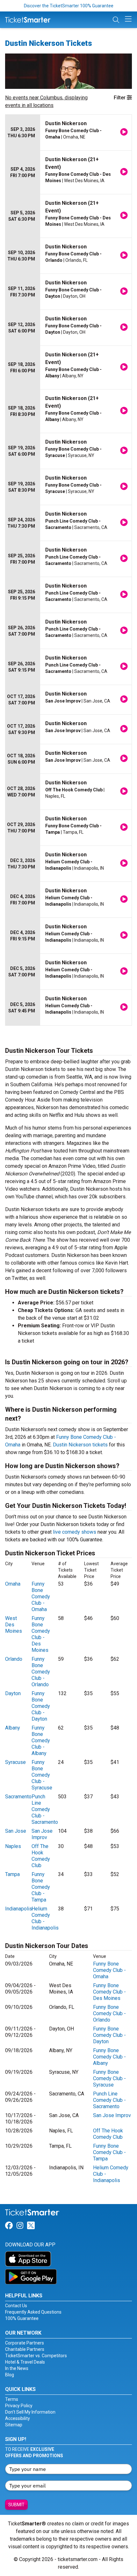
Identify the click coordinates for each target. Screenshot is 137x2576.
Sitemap (14, 2425)
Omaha (13, 1584)
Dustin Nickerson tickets (80, 1445)
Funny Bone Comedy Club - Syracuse (42, 1775)
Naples (13, 1846)
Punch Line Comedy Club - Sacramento (45, 1809)
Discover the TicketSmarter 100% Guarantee (69, 6)
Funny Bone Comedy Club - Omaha (41, 1597)
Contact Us (16, 2306)
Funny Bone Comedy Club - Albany (41, 1741)
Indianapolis (19, 1909)
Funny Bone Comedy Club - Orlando (41, 1672)
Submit (16, 2505)
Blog (10, 2375)
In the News (17, 2368)
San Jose (16, 1831)
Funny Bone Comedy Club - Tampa (41, 1887)
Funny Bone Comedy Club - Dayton (41, 1706)
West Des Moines (14, 1625)
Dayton (13, 1693)
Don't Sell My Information (30, 2412)
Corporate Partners (25, 2343)
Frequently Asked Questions (33, 2312)
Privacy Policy (19, 2406)
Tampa (12, 1874)
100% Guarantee (22, 2318)
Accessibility (18, 2418)
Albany (13, 1728)
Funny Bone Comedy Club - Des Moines (41, 1634)
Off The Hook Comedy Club (41, 1856)
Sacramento (18, 1797)
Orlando (14, 1659)
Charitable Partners (25, 2349)
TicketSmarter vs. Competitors (36, 2356)
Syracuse (15, 1762)
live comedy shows (75, 1532)
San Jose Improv (42, 1834)
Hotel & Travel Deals (25, 2362)
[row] (68, 133)
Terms (12, 2399)
